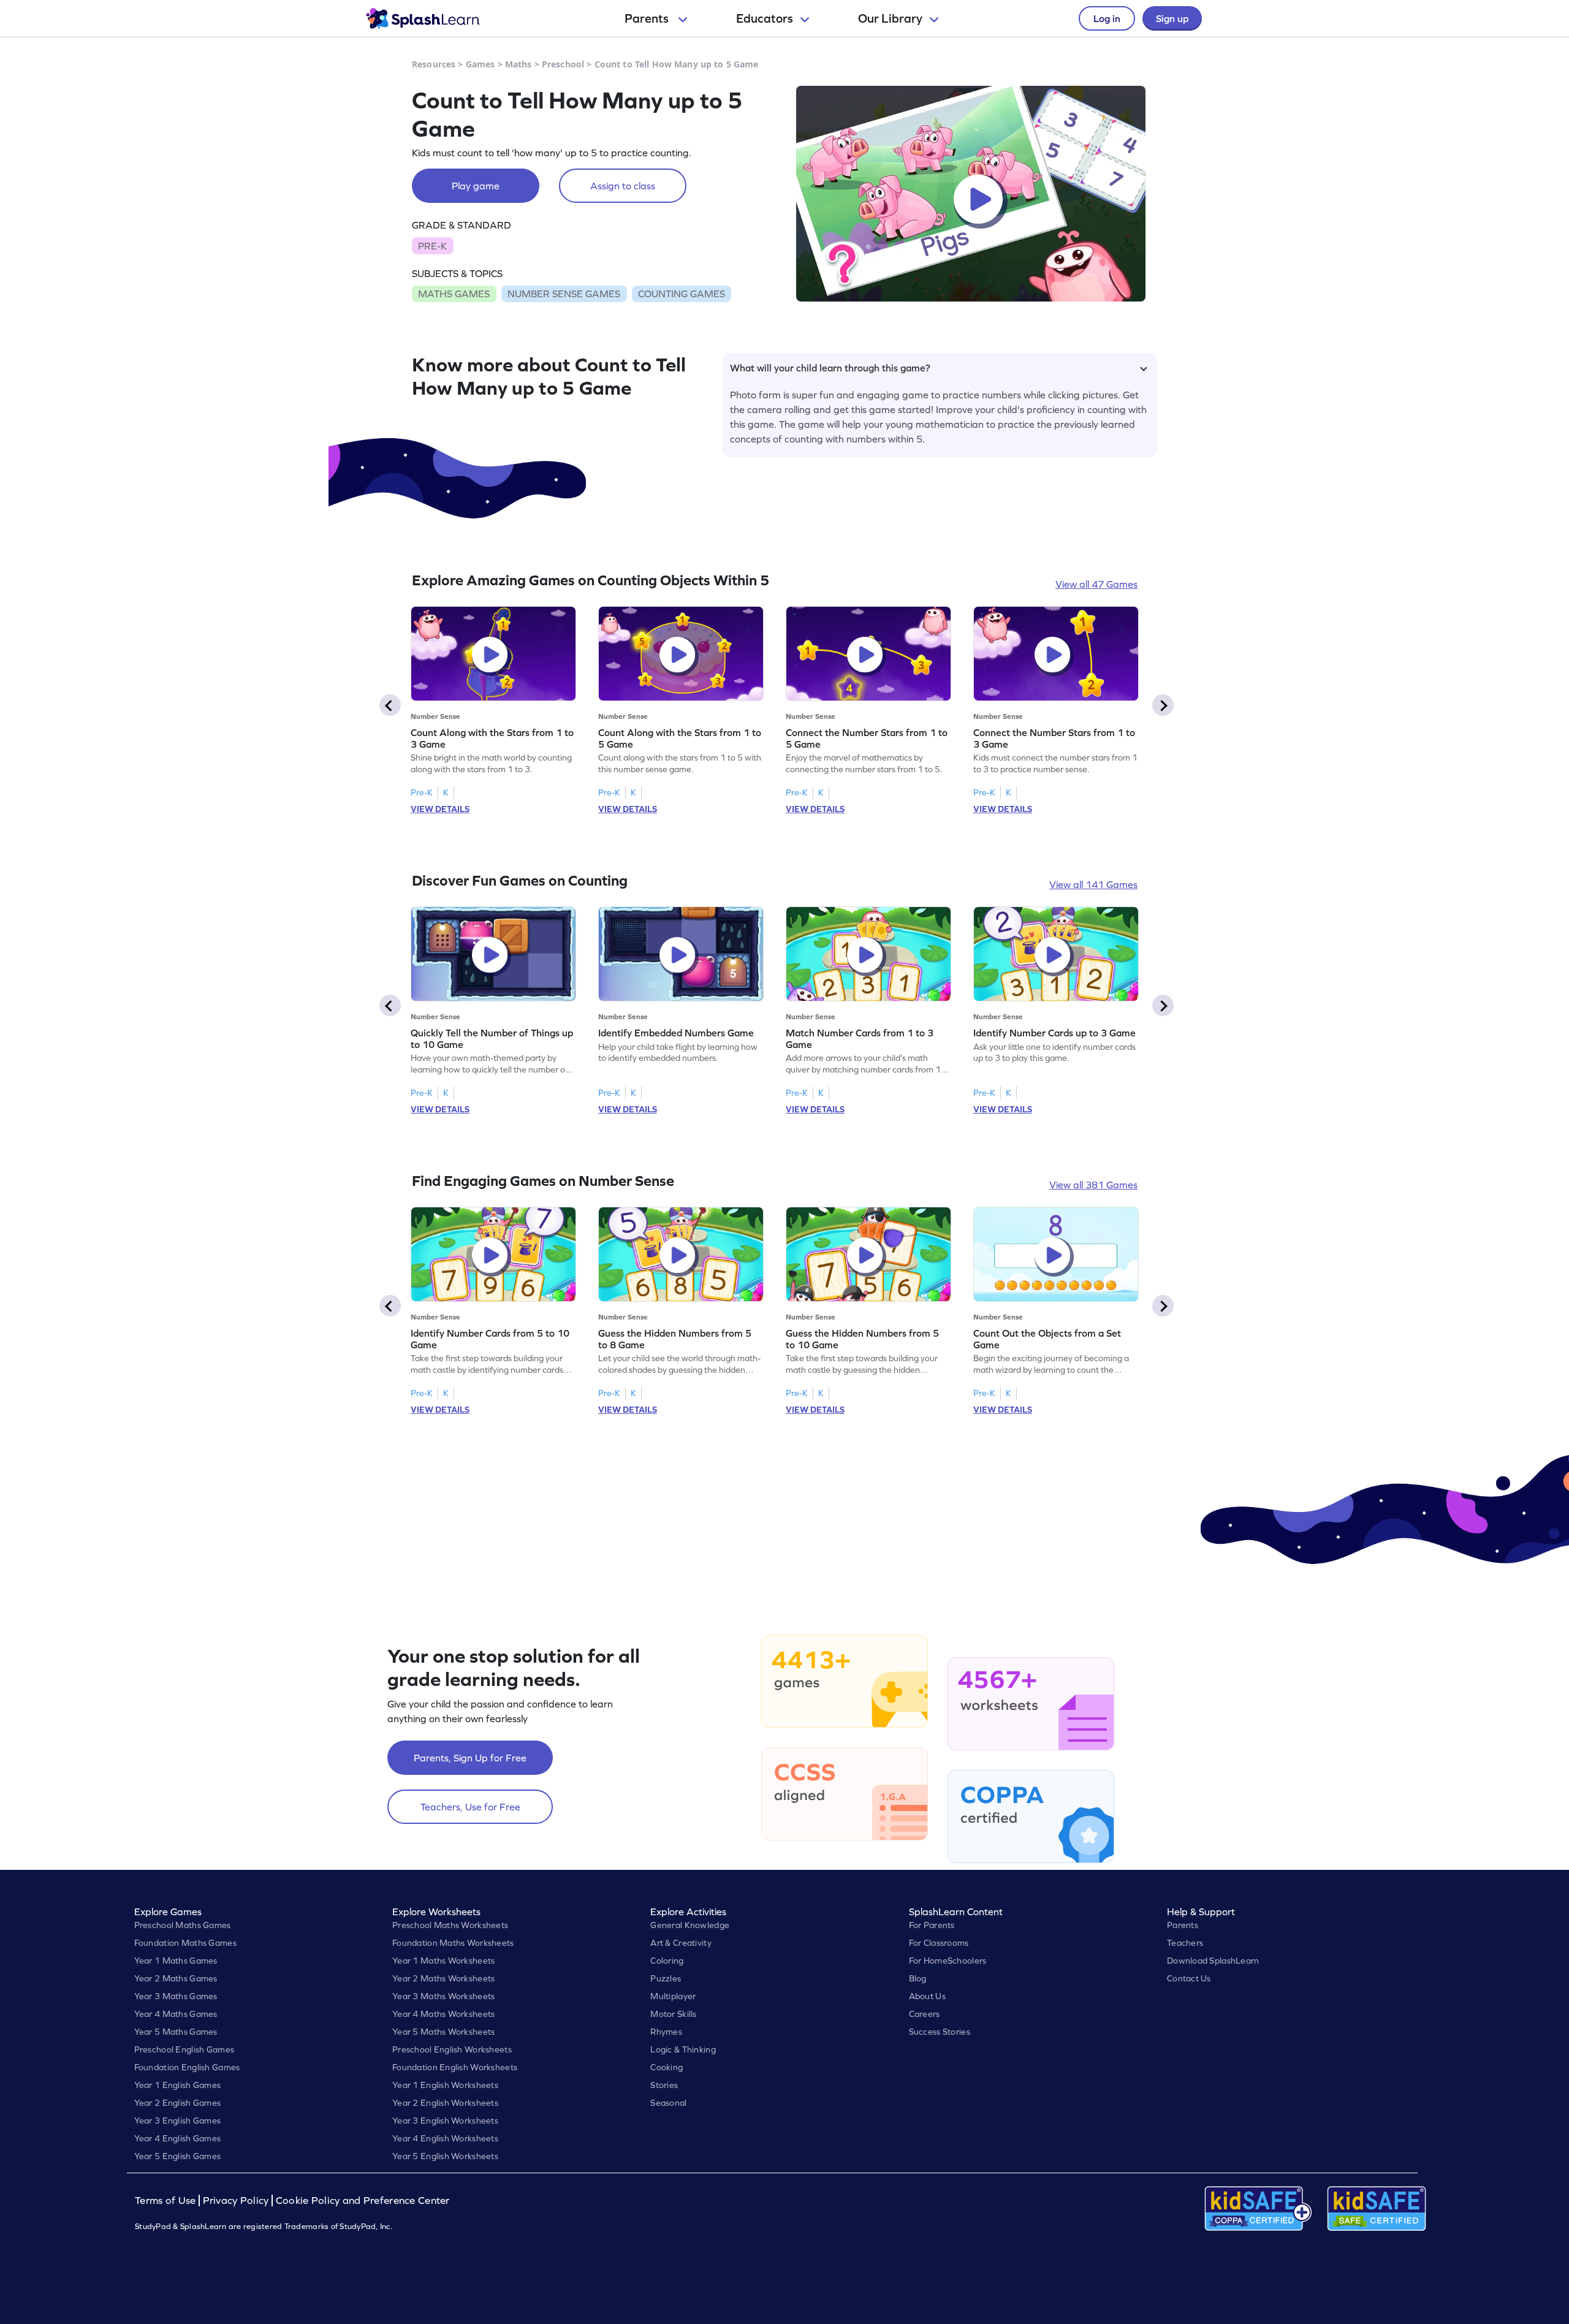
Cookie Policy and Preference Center (363, 2201)
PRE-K (432, 246)
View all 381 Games (1093, 1185)
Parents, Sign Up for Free (470, 1758)
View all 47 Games (1096, 584)
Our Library (890, 18)
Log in (1107, 18)
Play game (476, 186)
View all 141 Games (1093, 884)
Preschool (563, 64)
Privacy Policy (236, 2201)
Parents (648, 18)
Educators (765, 18)
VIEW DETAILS (440, 809)
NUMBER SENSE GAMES (564, 294)
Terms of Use (167, 2201)
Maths (519, 64)
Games (481, 64)
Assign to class (623, 186)
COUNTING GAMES (682, 294)
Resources (434, 64)
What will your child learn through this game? (830, 368)
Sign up (1172, 18)
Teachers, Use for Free (470, 1807)
